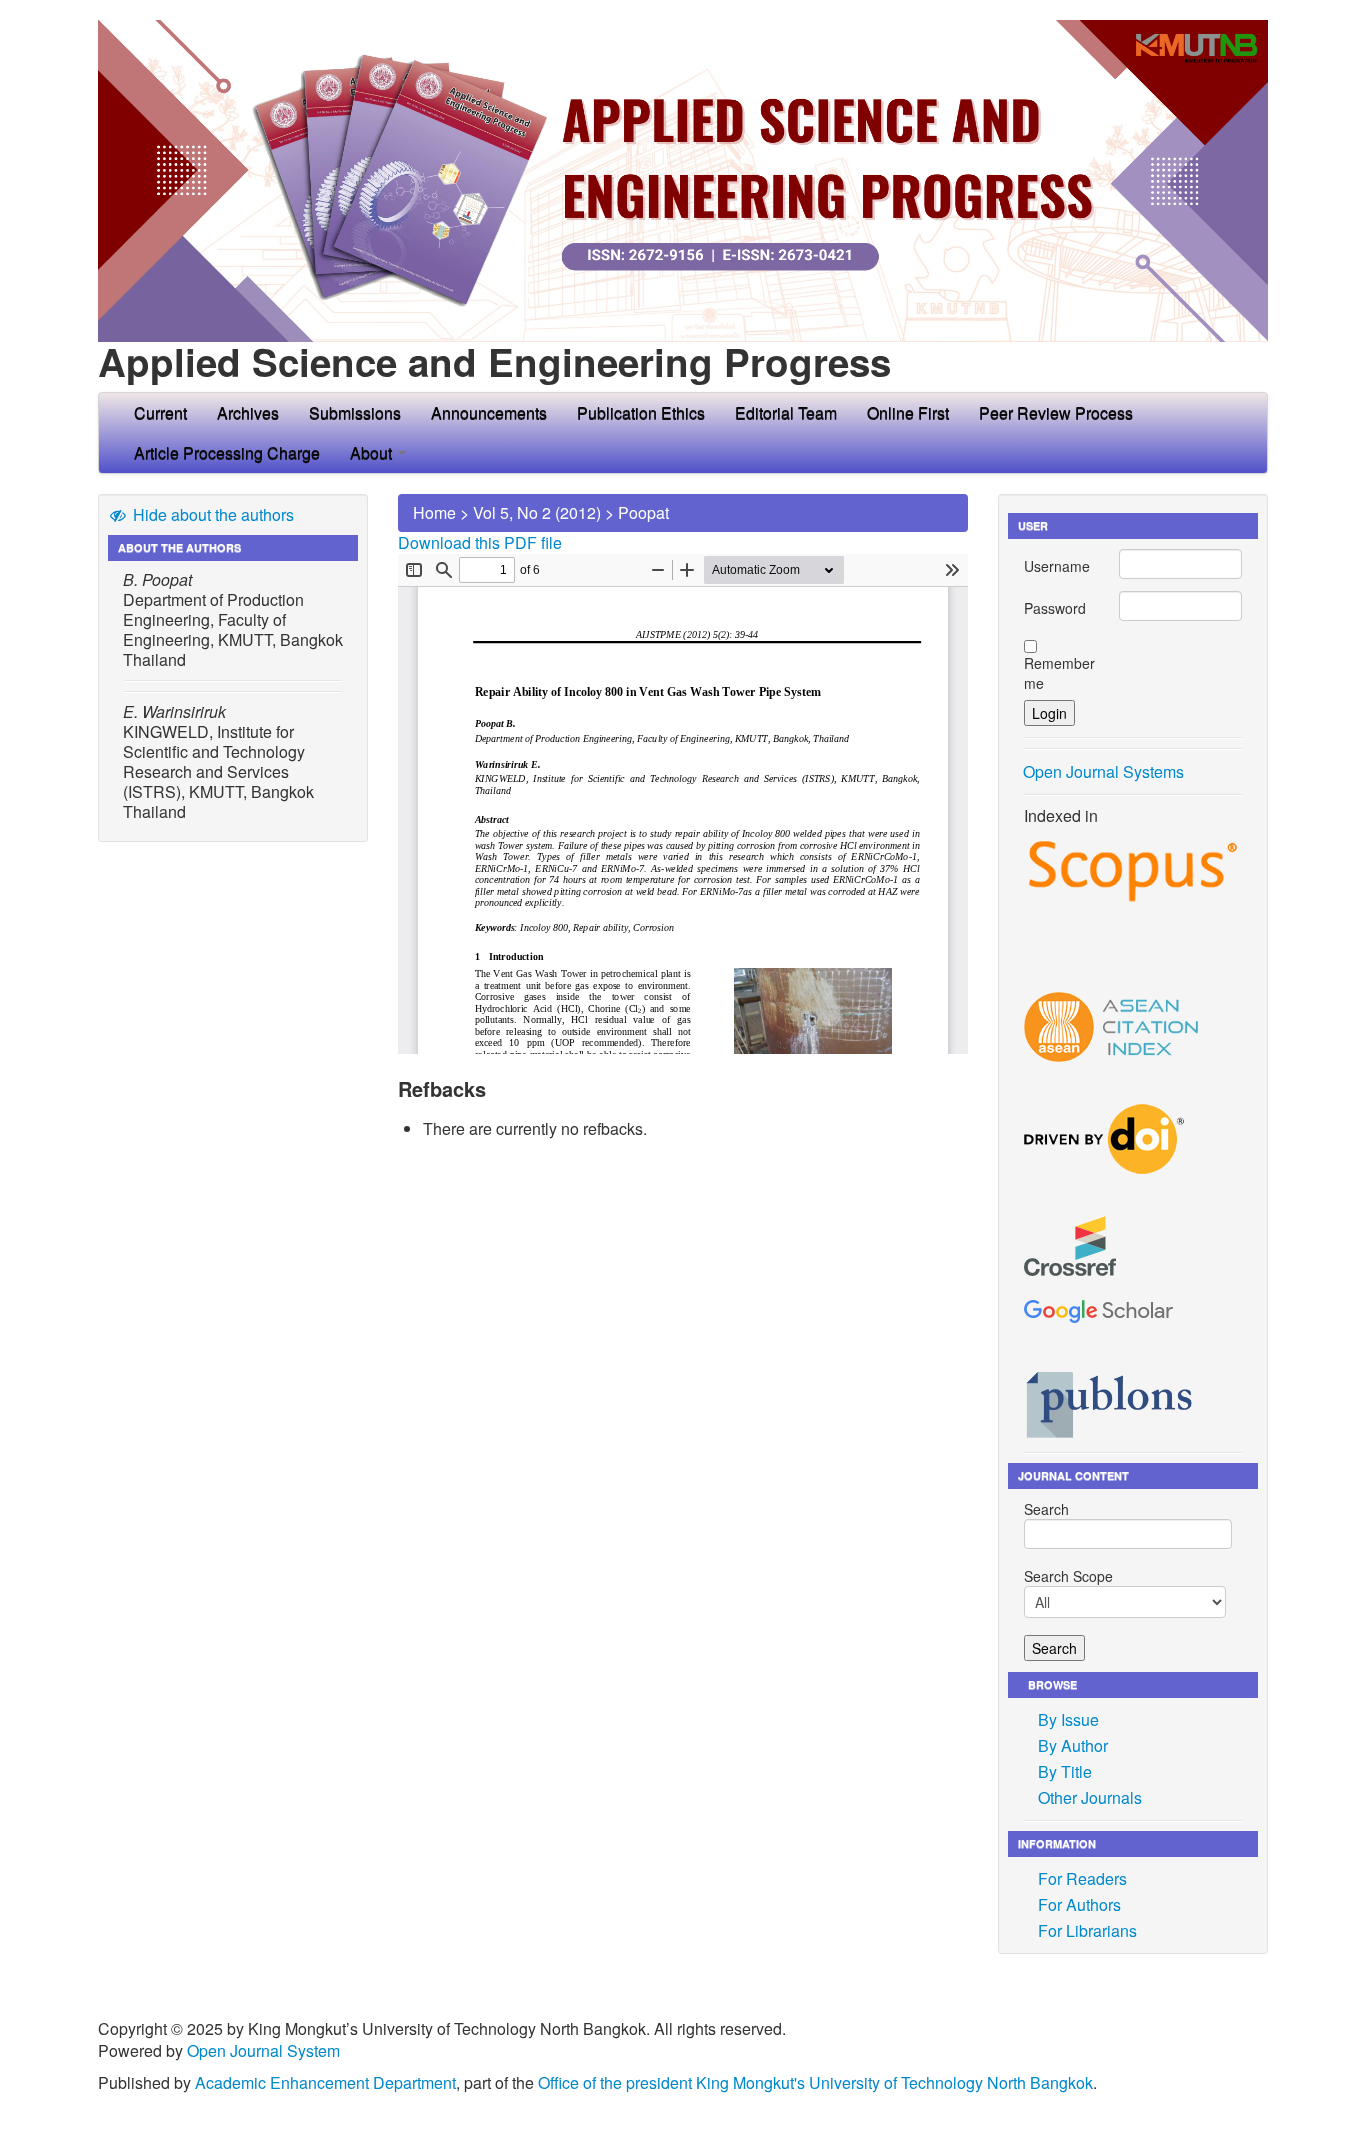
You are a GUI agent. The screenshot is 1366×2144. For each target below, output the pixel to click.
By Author (1073, 1745)
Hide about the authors (211, 514)
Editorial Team (786, 412)
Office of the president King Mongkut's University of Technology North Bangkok (815, 2082)
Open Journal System (263, 2050)
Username (1057, 566)
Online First (908, 412)
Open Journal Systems (1103, 771)
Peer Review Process (1056, 412)
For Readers (1082, 1878)
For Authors (1079, 1904)
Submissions (355, 412)
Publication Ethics (641, 412)
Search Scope (1068, 1576)
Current (160, 412)
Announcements (489, 412)
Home (434, 512)
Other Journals (1090, 1797)
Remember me (1059, 673)
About (373, 452)
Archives (248, 412)
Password (1055, 608)
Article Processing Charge (227, 452)
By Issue (1068, 1719)
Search (1046, 1509)
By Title (1065, 1771)
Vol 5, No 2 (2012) (537, 512)
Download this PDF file (480, 542)
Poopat (643, 512)
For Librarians (1087, 1930)
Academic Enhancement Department (325, 2082)
